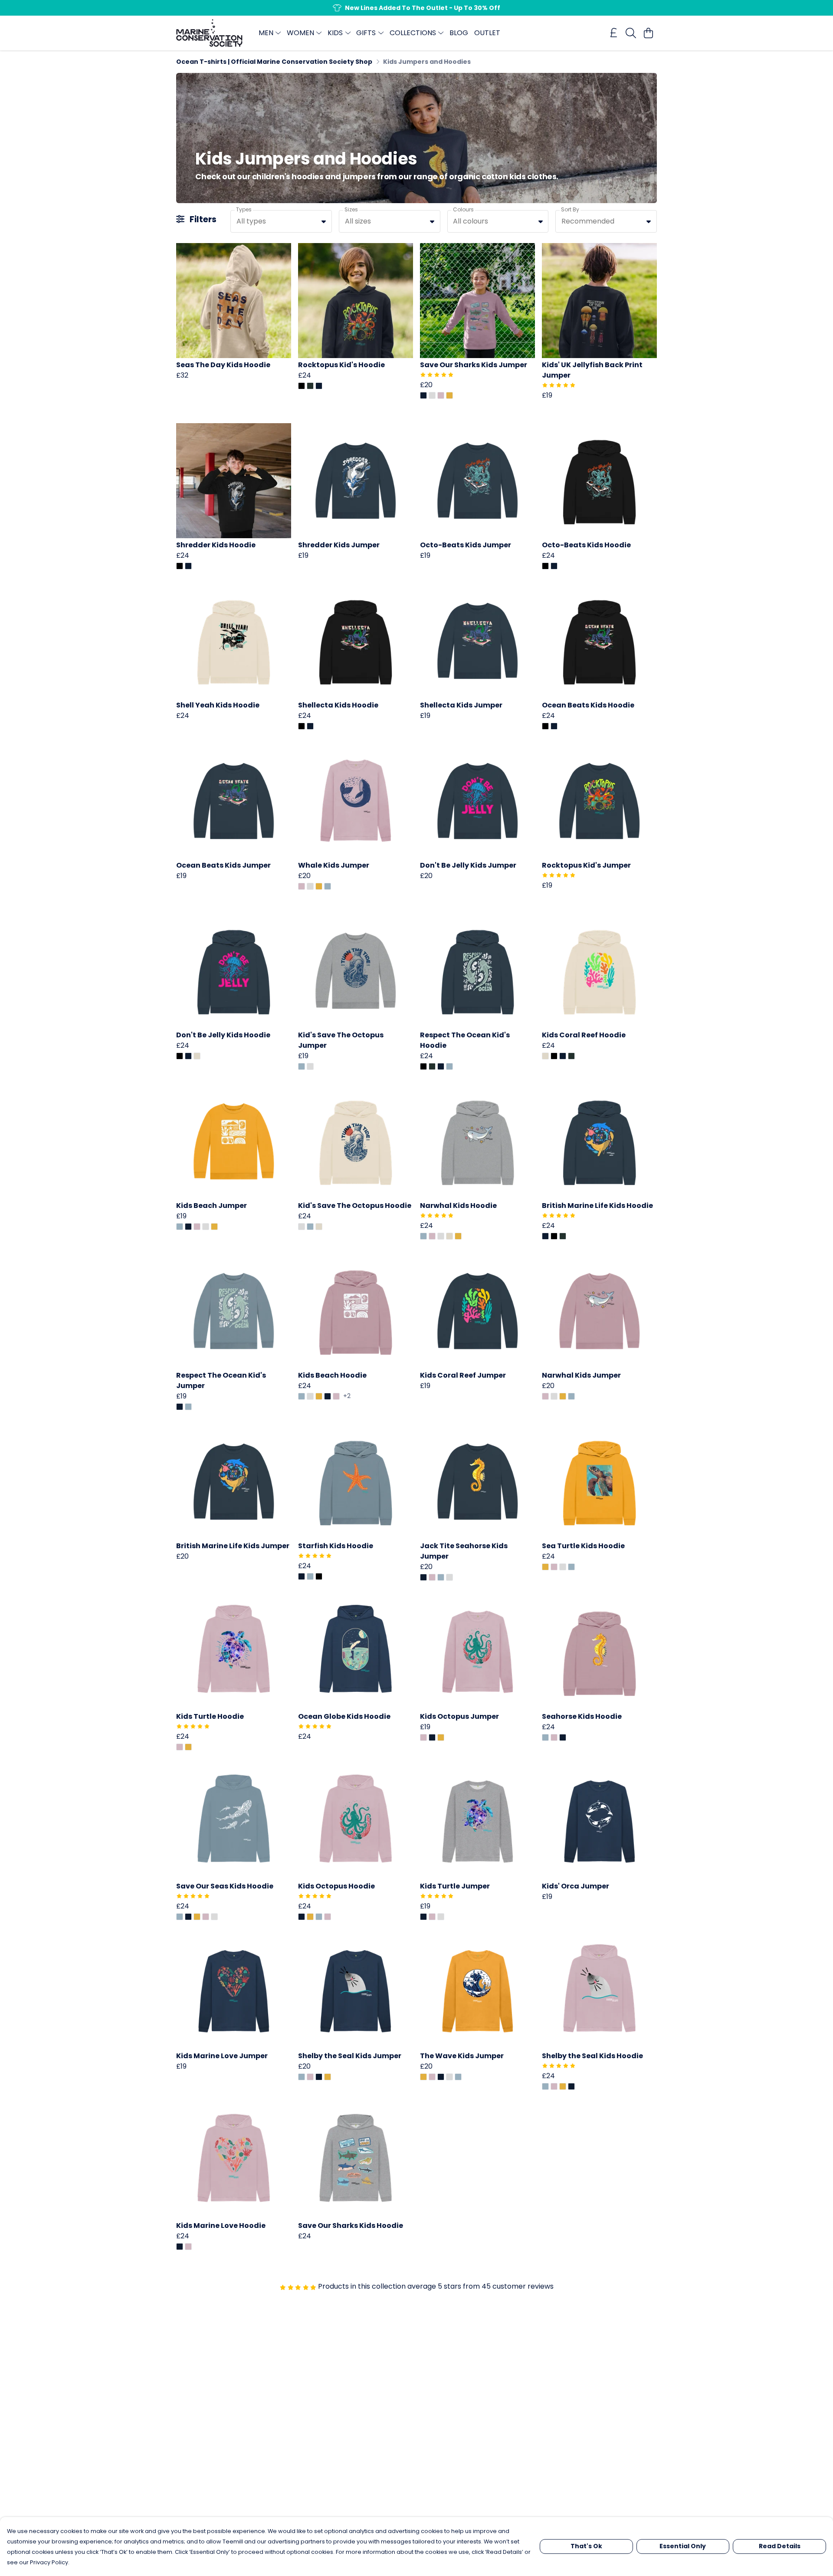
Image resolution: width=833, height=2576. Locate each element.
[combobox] (281, 221)
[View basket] (648, 33)
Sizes (351, 209)
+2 (347, 1396)
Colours (463, 209)
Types (244, 209)
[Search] (631, 33)
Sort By (570, 209)
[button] (324, 221)
